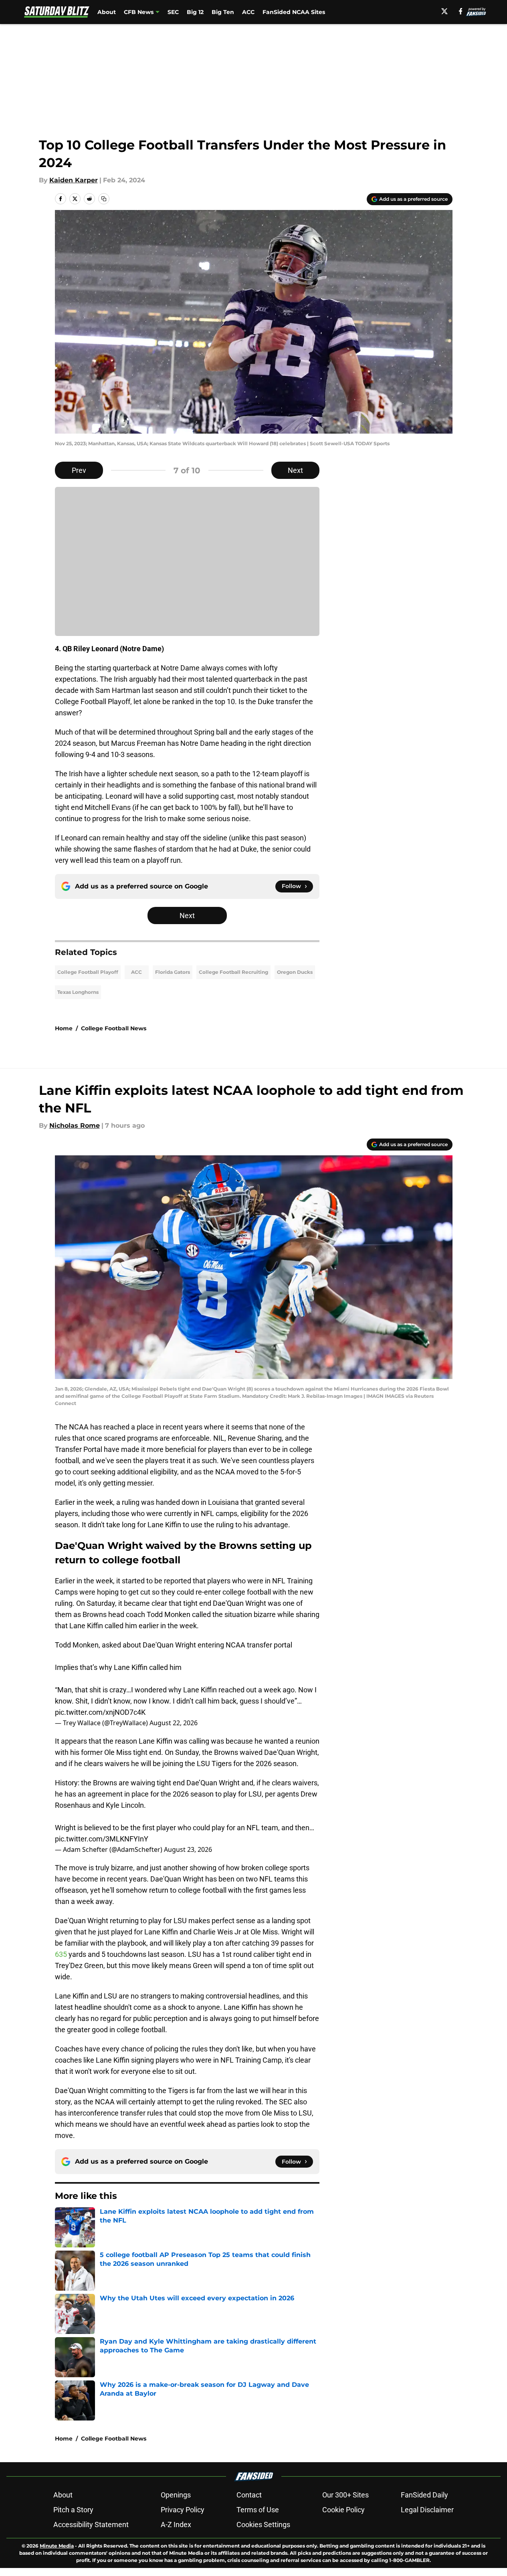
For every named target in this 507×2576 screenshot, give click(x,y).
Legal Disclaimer (427, 2510)
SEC (173, 12)
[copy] (104, 199)
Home (64, 1028)
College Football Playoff (88, 972)
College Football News (114, 1028)
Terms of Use (258, 2510)
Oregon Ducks (295, 972)
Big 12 (195, 12)
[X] (444, 11)
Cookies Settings (263, 2525)
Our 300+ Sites (345, 2495)
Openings (176, 2495)
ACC (248, 12)
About (107, 12)
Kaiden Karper (74, 180)
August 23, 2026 (188, 1849)
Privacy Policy (183, 2510)
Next (295, 470)
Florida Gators (173, 972)
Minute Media (57, 2546)
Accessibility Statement (91, 2525)
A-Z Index (176, 2525)
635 (62, 1954)
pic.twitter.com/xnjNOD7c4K (100, 1712)
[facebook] (461, 11)
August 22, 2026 (174, 1723)
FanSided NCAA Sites (294, 12)
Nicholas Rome (75, 1125)
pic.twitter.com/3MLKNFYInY (102, 1839)
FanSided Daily (424, 2495)
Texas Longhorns (78, 992)
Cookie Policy (343, 2510)
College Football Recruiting (233, 972)
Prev (79, 470)
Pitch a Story (73, 2510)
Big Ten (223, 12)
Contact (249, 2495)
